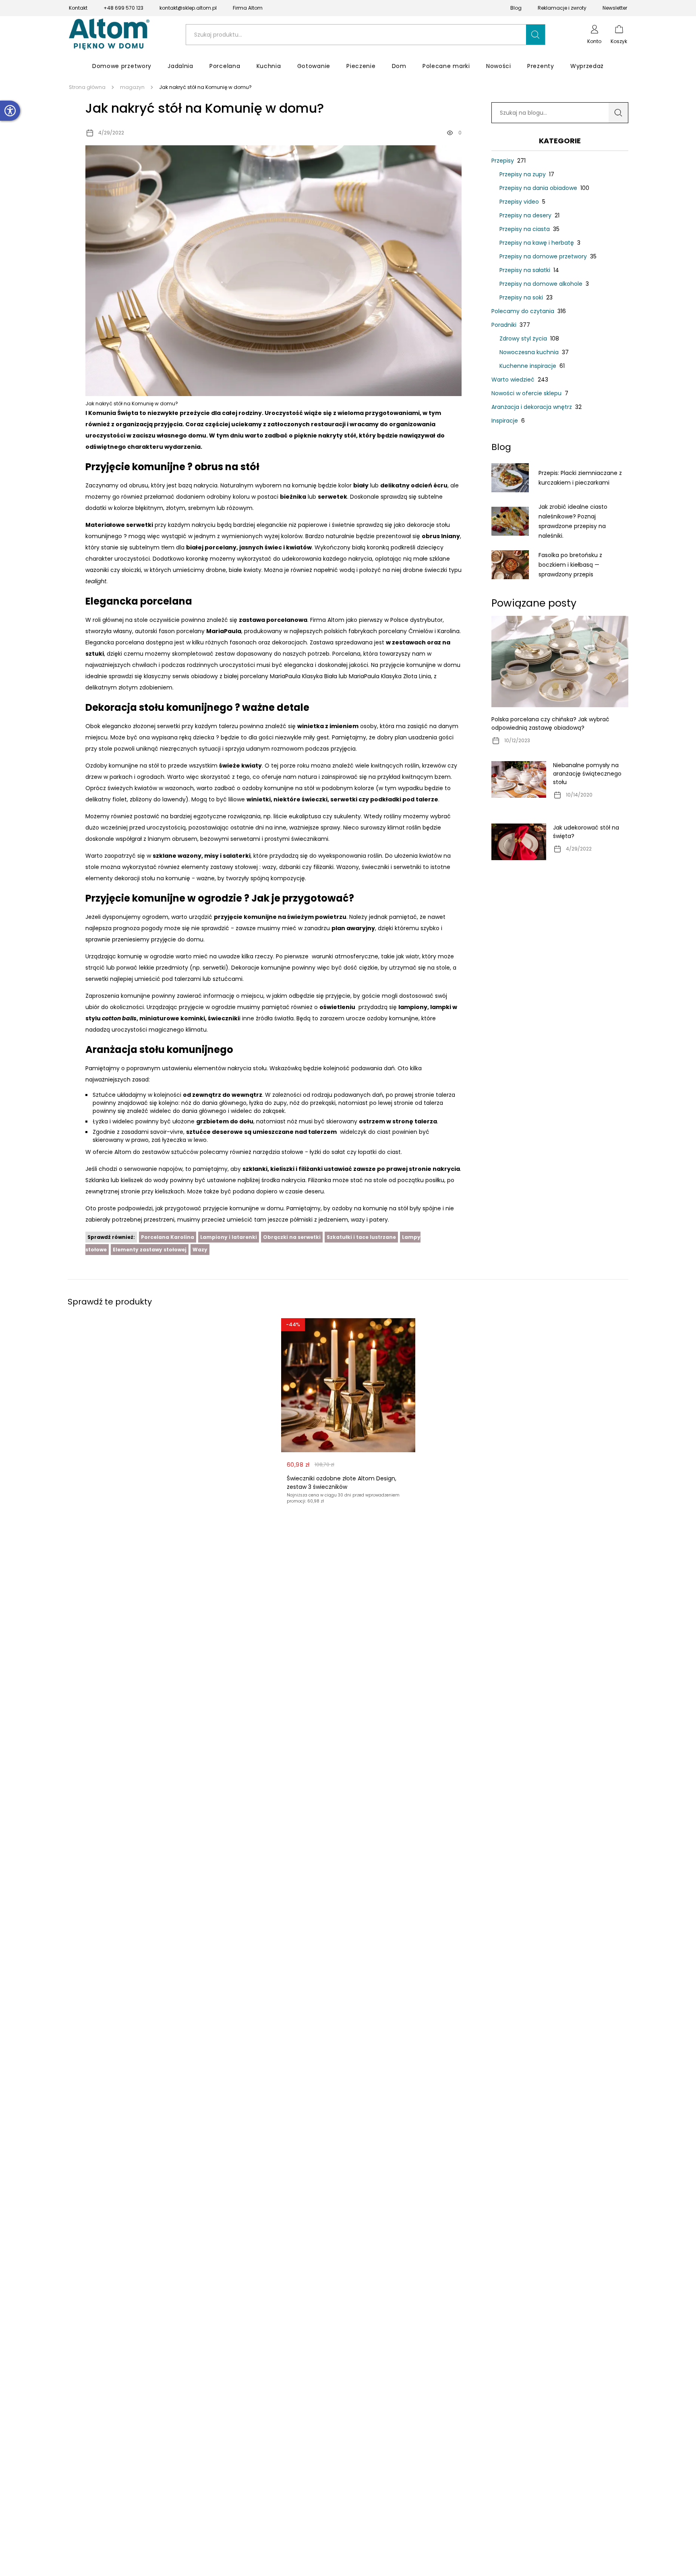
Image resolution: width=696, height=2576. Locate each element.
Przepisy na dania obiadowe (544, 188)
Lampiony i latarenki (229, 1237)
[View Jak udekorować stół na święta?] (519, 842)
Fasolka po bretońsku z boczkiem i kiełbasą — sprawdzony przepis (570, 565)
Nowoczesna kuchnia (534, 352)
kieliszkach (170, 1191)
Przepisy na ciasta (529, 229)
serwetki (140, 525)
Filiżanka (320, 1180)
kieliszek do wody (145, 1180)
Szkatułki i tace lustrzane (361, 1237)
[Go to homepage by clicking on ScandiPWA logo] (109, 35)
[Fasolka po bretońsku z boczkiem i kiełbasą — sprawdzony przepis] (510, 565)
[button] (536, 35)
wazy (269, 867)
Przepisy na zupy (527, 174)
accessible (10, 111)
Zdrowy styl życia (529, 339)
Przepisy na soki (526, 297)
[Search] (618, 113)
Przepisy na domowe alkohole (544, 284)
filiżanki (323, 867)
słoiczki (131, 570)
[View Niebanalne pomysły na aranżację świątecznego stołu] (519, 779)
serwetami (245, 839)
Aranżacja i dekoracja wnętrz (536, 407)
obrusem (185, 839)
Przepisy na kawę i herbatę (540, 243)
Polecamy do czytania (529, 311)
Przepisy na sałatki (529, 270)
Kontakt (78, 8)
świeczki (315, 799)
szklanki (255, 1169)
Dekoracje (245, 968)
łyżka (256, 1103)
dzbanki (290, 867)
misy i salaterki (227, 856)
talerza (445, 1095)
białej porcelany (211, 547)
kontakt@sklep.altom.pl (188, 8)
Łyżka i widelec (113, 1121)
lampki (441, 1007)
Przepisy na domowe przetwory (548, 256)
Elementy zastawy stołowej (150, 1250)
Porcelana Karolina (168, 1237)
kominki (193, 1018)
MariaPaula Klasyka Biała (303, 676)
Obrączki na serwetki (292, 1237)
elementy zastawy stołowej (220, 867)
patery (379, 1220)
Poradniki (511, 325)
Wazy (200, 1250)
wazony (190, 856)
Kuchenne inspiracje (532, 366)
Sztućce (104, 1095)
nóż (186, 1103)
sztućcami (228, 979)
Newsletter (615, 8)
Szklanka (97, 1180)
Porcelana (346, 654)
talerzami (188, 979)
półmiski (301, 1220)
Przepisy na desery (529, 215)
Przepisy (509, 161)
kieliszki (282, 1169)
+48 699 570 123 (123, 8)
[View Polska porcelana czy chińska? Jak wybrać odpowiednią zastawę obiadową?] (560, 662)
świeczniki (224, 1018)
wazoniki (97, 570)
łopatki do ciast (379, 1152)
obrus (431, 536)
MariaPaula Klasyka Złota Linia (390, 676)
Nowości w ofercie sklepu (530, 393)
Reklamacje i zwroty (562, 8)
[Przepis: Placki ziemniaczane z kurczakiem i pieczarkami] (510, 478)
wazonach (179, 788)
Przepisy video (522, 202)
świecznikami (310, 839)
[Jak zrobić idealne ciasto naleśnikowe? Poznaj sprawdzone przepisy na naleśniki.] (510, 521)
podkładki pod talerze (404, 799)
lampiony (413, 1007)
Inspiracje (508, 421)
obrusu (139, 485)
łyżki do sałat (327, 1152)
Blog (516, 8)
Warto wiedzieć (520, 380)
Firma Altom (248, 8)
